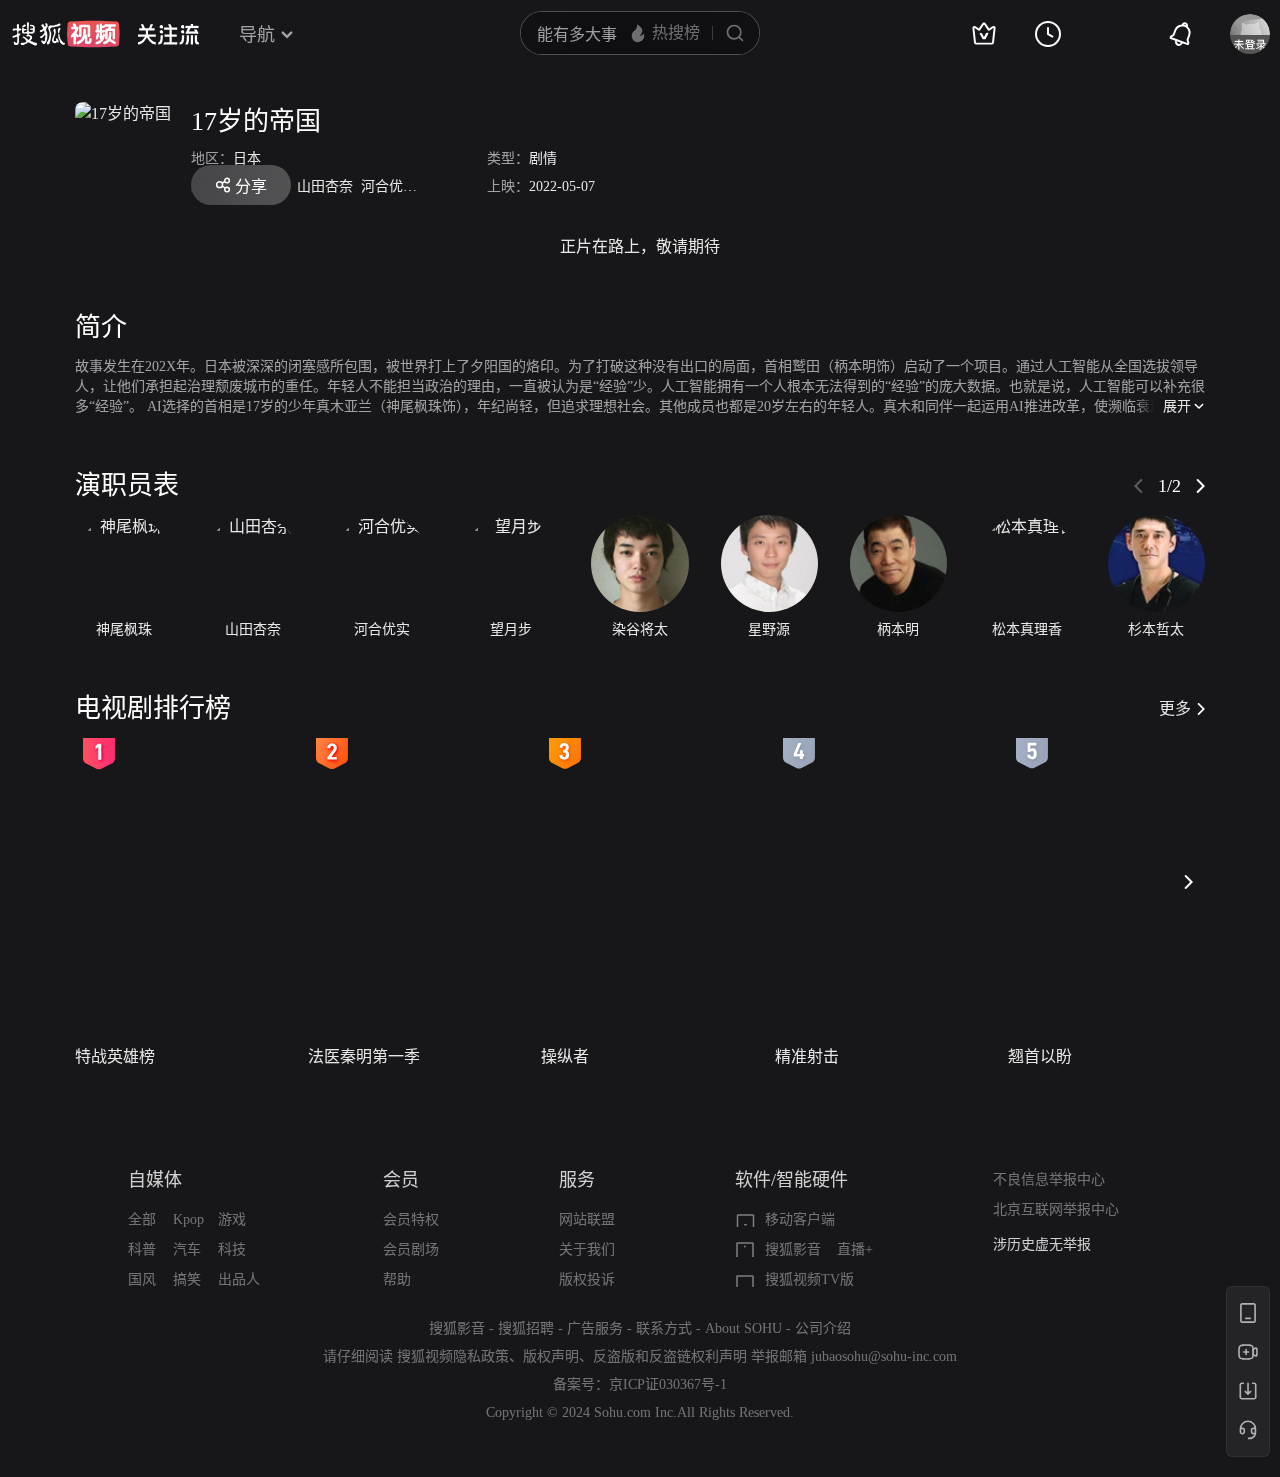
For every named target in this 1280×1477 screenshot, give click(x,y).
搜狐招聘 (526, 1328)
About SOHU (743, 1328)
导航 (257, 35)
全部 (142, 1219)
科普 (142, 1249)
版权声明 (551, 1356)
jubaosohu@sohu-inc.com (884, 1356)
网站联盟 (587, 1219)
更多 (1175, 708)
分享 (251, 186)
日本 (247, 158)
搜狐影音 (793, 1249)
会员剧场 (411, 1249)
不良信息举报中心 (1049, 1179)
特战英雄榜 (115, 1056)
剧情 (543, 158)
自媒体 (155, 1180)
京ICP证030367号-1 (668, 1384)
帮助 (397, 1279)
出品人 (239, 1279)
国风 (142, 1279)
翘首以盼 (1040, 1056)
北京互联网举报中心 (1056, 1209)
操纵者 (565, 1056)
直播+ (855, 1249)
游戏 (232, 1219)
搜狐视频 (66, 34)
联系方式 (664, 1328)
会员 (401, 1180)
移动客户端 (800, 1219)
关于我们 (587, 1249)
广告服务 (595, 1328)
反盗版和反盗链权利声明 (670, 1356)
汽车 (187, 1249)
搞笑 (187, 1279)
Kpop (188, 1219)
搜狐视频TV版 (809, 1279)
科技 (232, 1249)
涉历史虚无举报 (1042, 1244)
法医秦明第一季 (364, 1056)
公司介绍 (823, 1328)
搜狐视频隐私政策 (453, 1356)
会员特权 (411, 1219)
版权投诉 (587, 1279)
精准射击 (807, 1056)
